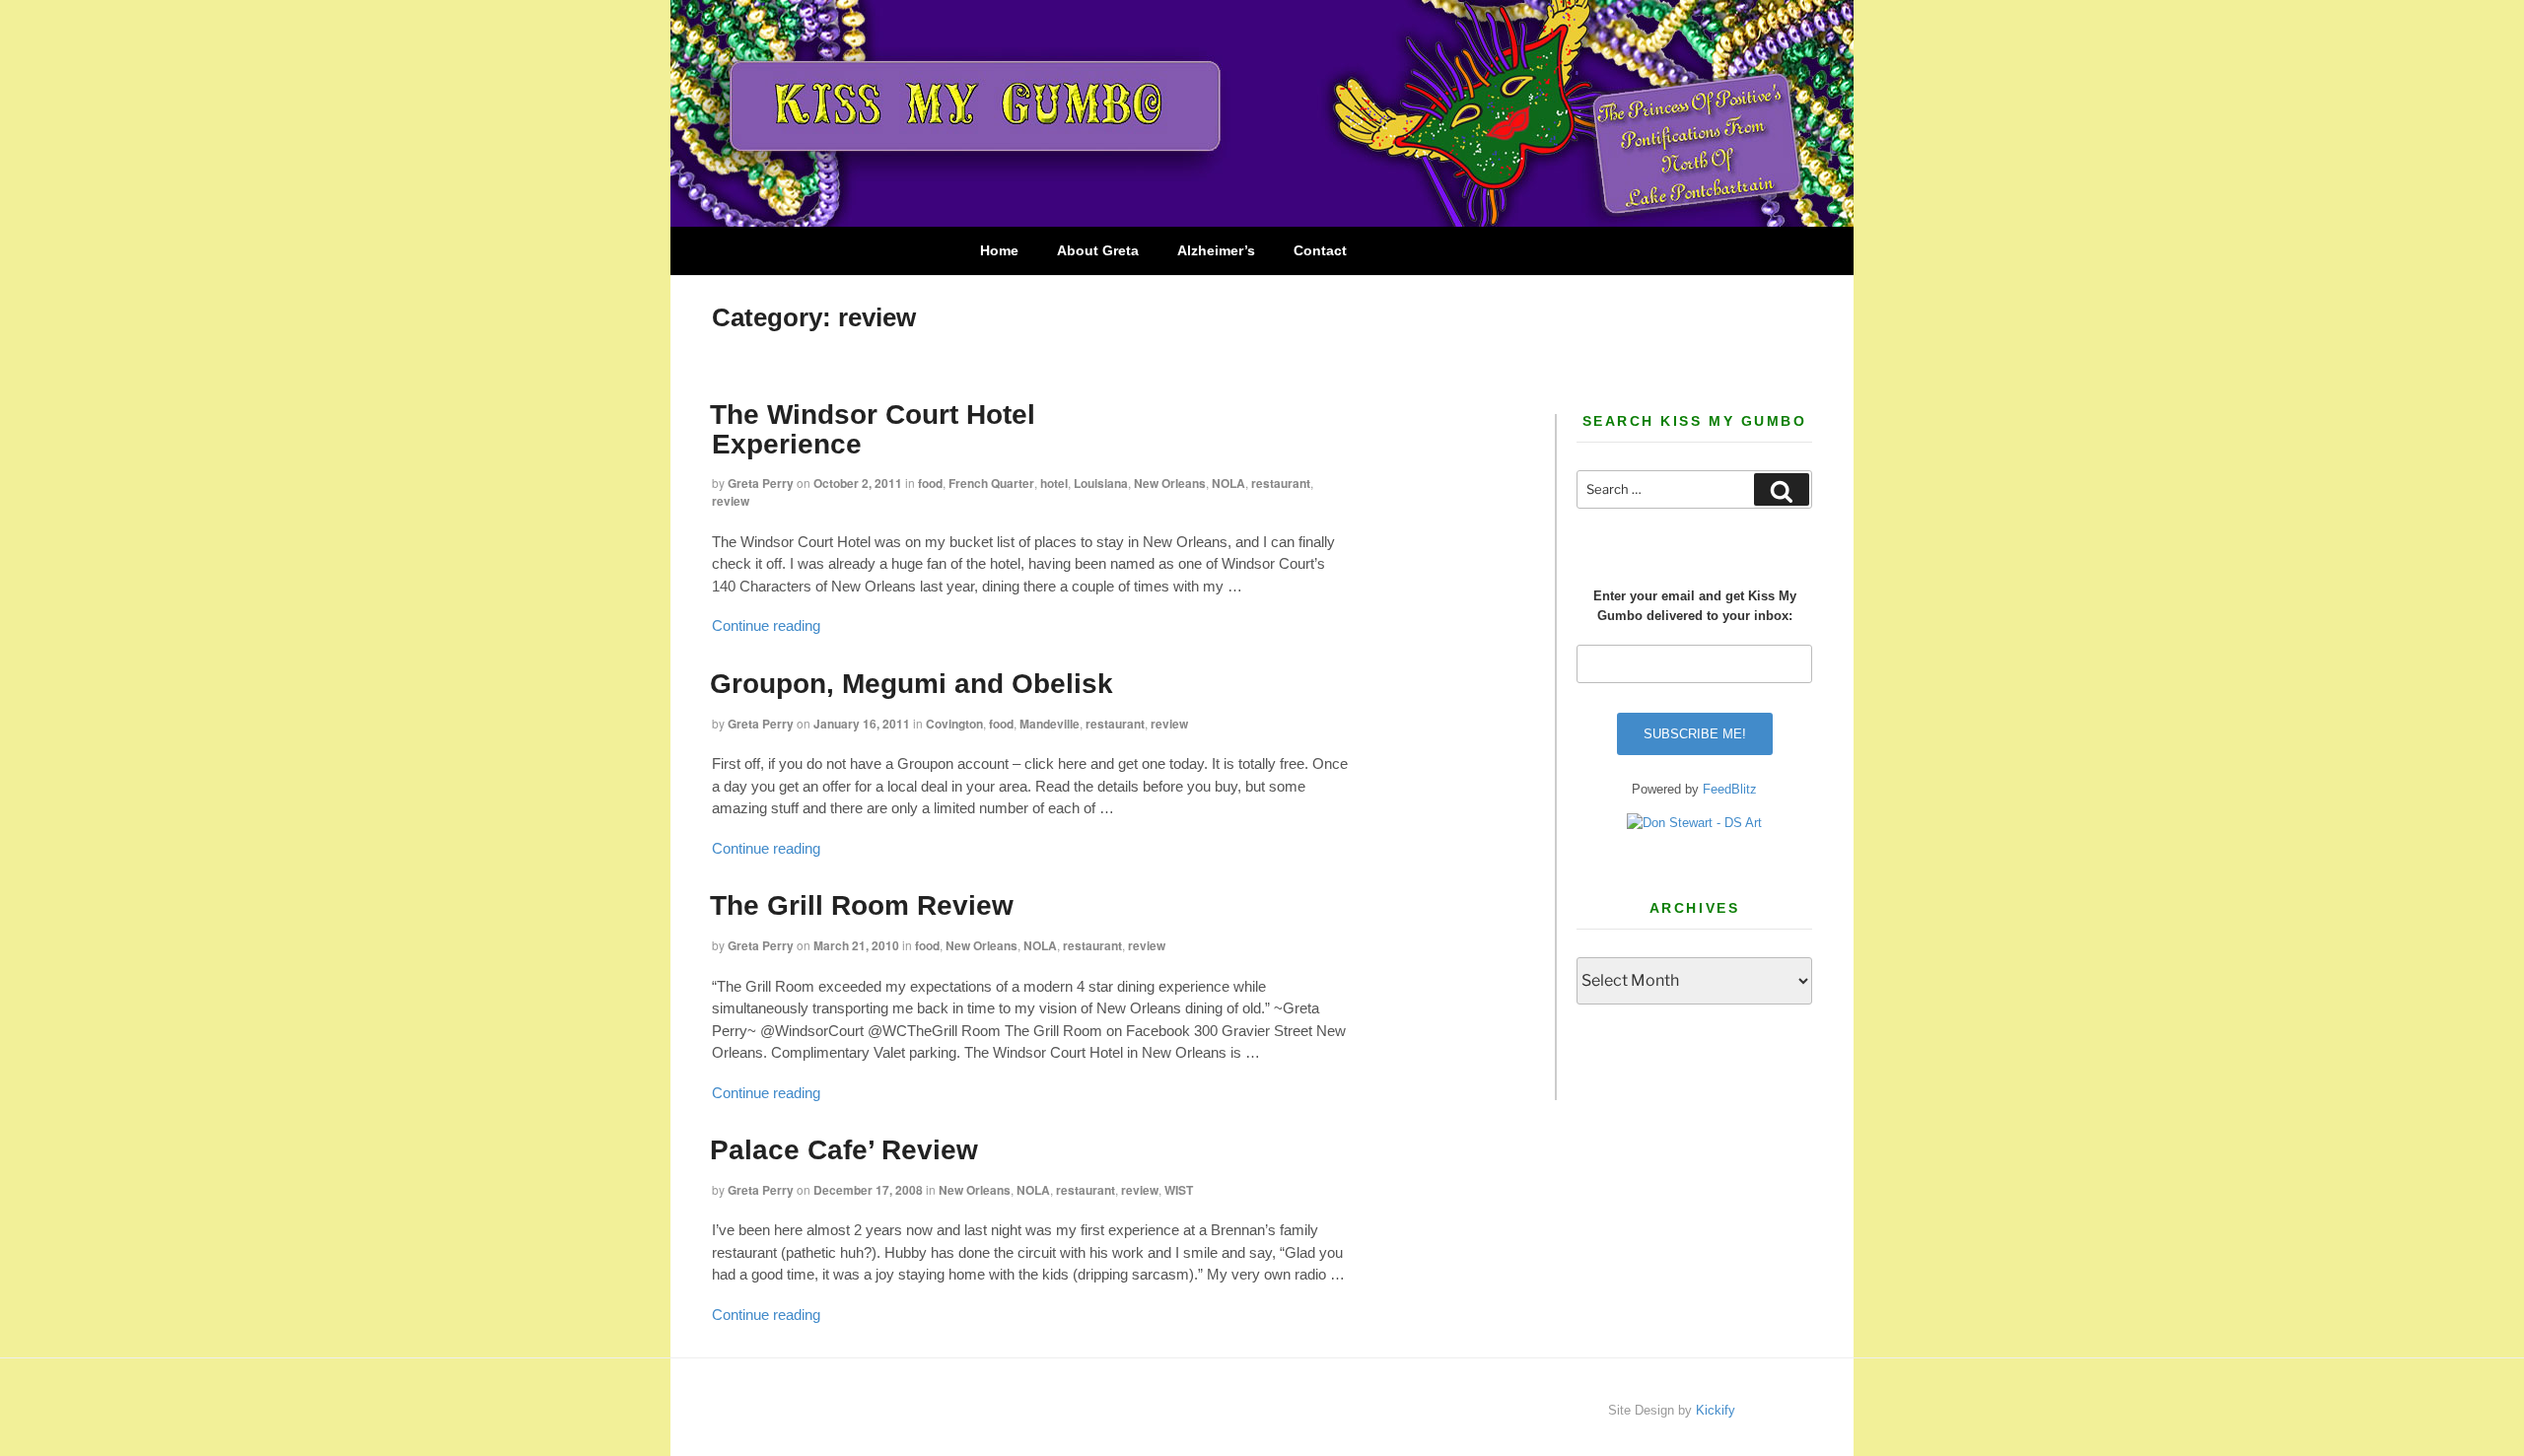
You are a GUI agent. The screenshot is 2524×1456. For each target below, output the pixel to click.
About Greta (1098, 250)
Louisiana (1101, 483)
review (731, 501)
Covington (954, 724)
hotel (1054, 483)
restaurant (1281, 483)
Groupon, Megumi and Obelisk (911, 684)
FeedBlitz (1730, 789)
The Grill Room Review (862, 905)
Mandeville (1050, 724)
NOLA (1228, 483)
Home (999, 250)
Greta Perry (761, 483)
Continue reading (766, 625)
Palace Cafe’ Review (844, 1150)
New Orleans (1170, 483)
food (930, 483)
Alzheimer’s (1216, 250)
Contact (1320, 250)
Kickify (1716, 1410)
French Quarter (991, 483)
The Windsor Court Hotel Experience (873, 430)
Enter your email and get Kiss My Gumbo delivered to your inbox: (1695, 606)
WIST (1179, 1190)
